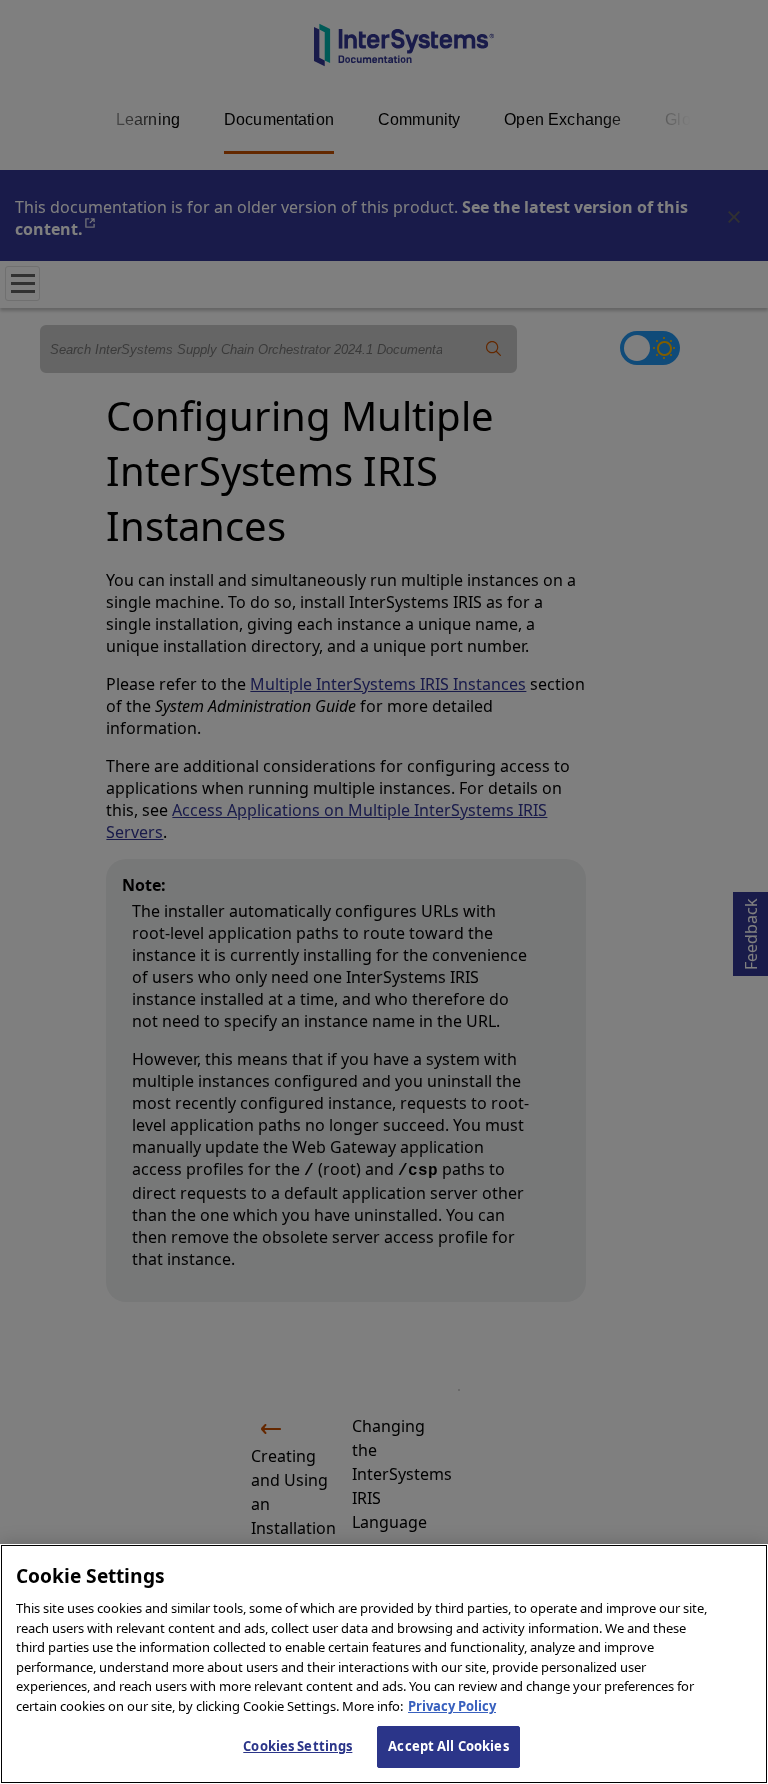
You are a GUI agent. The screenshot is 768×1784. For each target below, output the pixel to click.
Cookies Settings (297, 1746)
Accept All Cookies (448, 1746)
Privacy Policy (452, 1706)
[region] (384, 1664)
